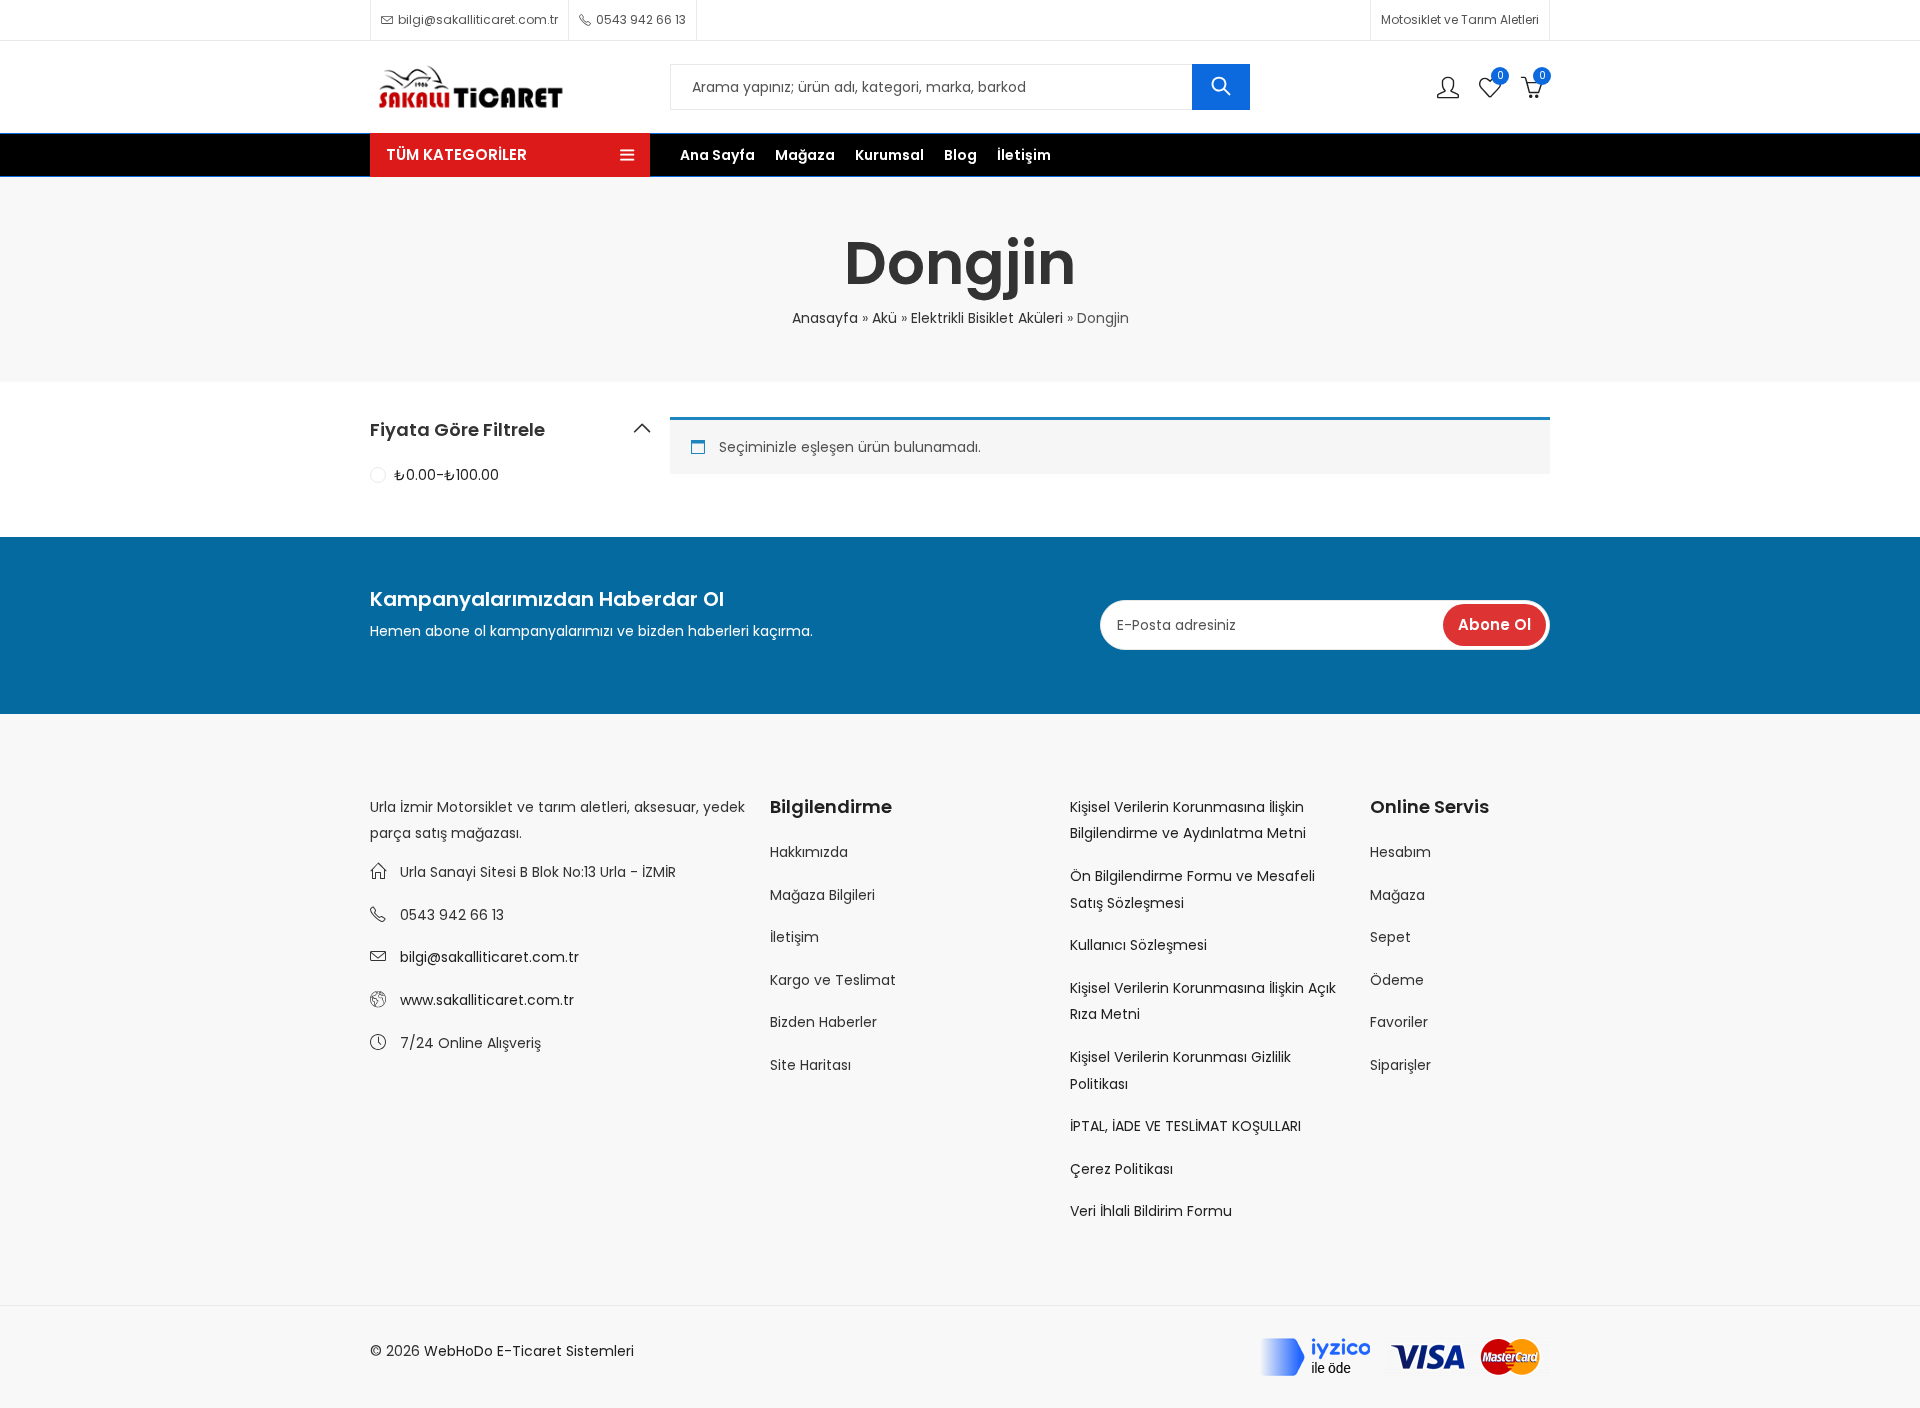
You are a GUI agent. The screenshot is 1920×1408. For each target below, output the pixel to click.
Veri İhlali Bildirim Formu (1151, 1211)
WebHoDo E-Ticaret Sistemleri (529, 1351)
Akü (884, 318)
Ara (1221, 87)
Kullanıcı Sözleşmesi (1138, 945)
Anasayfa (825, 318)
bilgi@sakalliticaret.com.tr (489, 957)
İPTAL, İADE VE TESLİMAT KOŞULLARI (1185, 1126)
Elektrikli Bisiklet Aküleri (987, 318)
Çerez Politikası (1121, 1169)
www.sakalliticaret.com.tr (487, 1000)
